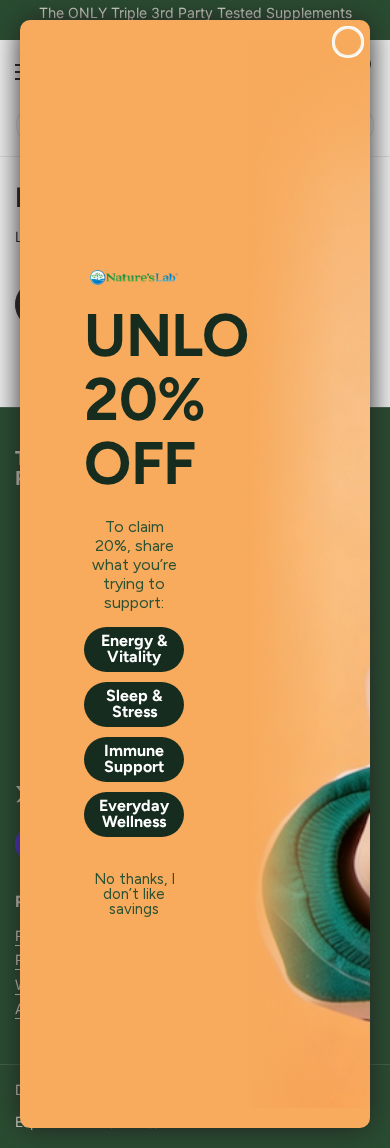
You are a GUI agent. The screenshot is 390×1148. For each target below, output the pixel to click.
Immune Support (134, 758)
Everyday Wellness (134, 813)
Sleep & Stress (134, 703)
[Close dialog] (348, 42)
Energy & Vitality (134, 648)
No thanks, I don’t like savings (134, 880)
